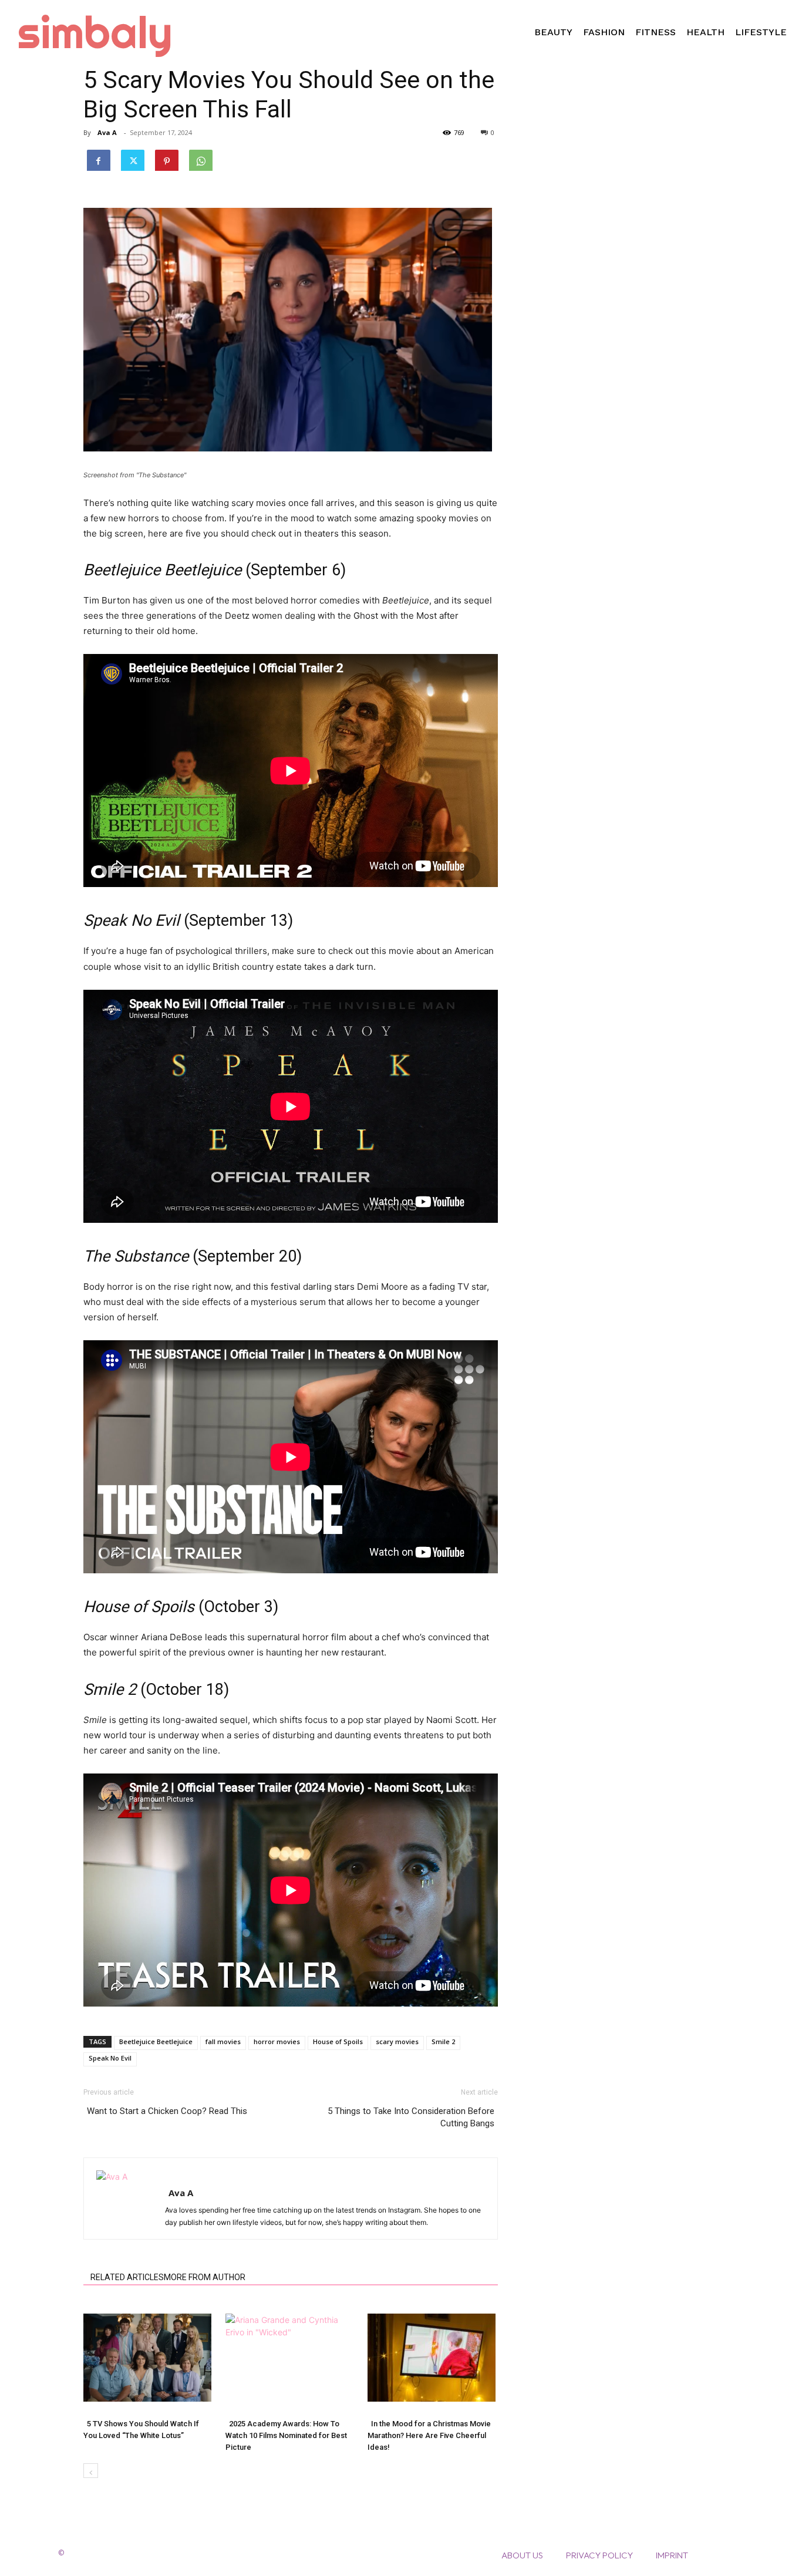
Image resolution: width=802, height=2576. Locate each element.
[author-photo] (156, 2177)
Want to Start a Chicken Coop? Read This (167, 2111)
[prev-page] (91, 2471)
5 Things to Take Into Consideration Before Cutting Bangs (411, 2117)
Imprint (672, 2555)
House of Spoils (338, 2041)
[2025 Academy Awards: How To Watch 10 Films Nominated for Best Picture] (290, 2358)
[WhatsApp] (201, 159)
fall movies (223, 2041)
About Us (522, 2555)
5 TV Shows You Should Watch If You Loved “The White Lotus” (141, 2430)
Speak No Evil (110, 2058)
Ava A (107, 132)
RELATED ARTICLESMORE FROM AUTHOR (168, 2277)
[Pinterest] (167, 159)
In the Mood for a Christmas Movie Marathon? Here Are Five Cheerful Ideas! (429, 2435)
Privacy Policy (599, 2555)
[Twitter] (133, 159)
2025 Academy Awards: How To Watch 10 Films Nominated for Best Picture (286, 2435)
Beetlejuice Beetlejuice (156, 2041)
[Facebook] (99, 159)
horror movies (277, 2041)
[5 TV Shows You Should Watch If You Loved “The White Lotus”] (148, 2358)
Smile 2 (443, 2041)
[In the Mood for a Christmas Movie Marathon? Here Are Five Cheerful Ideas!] (432, 2358)
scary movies (397, 2041)
